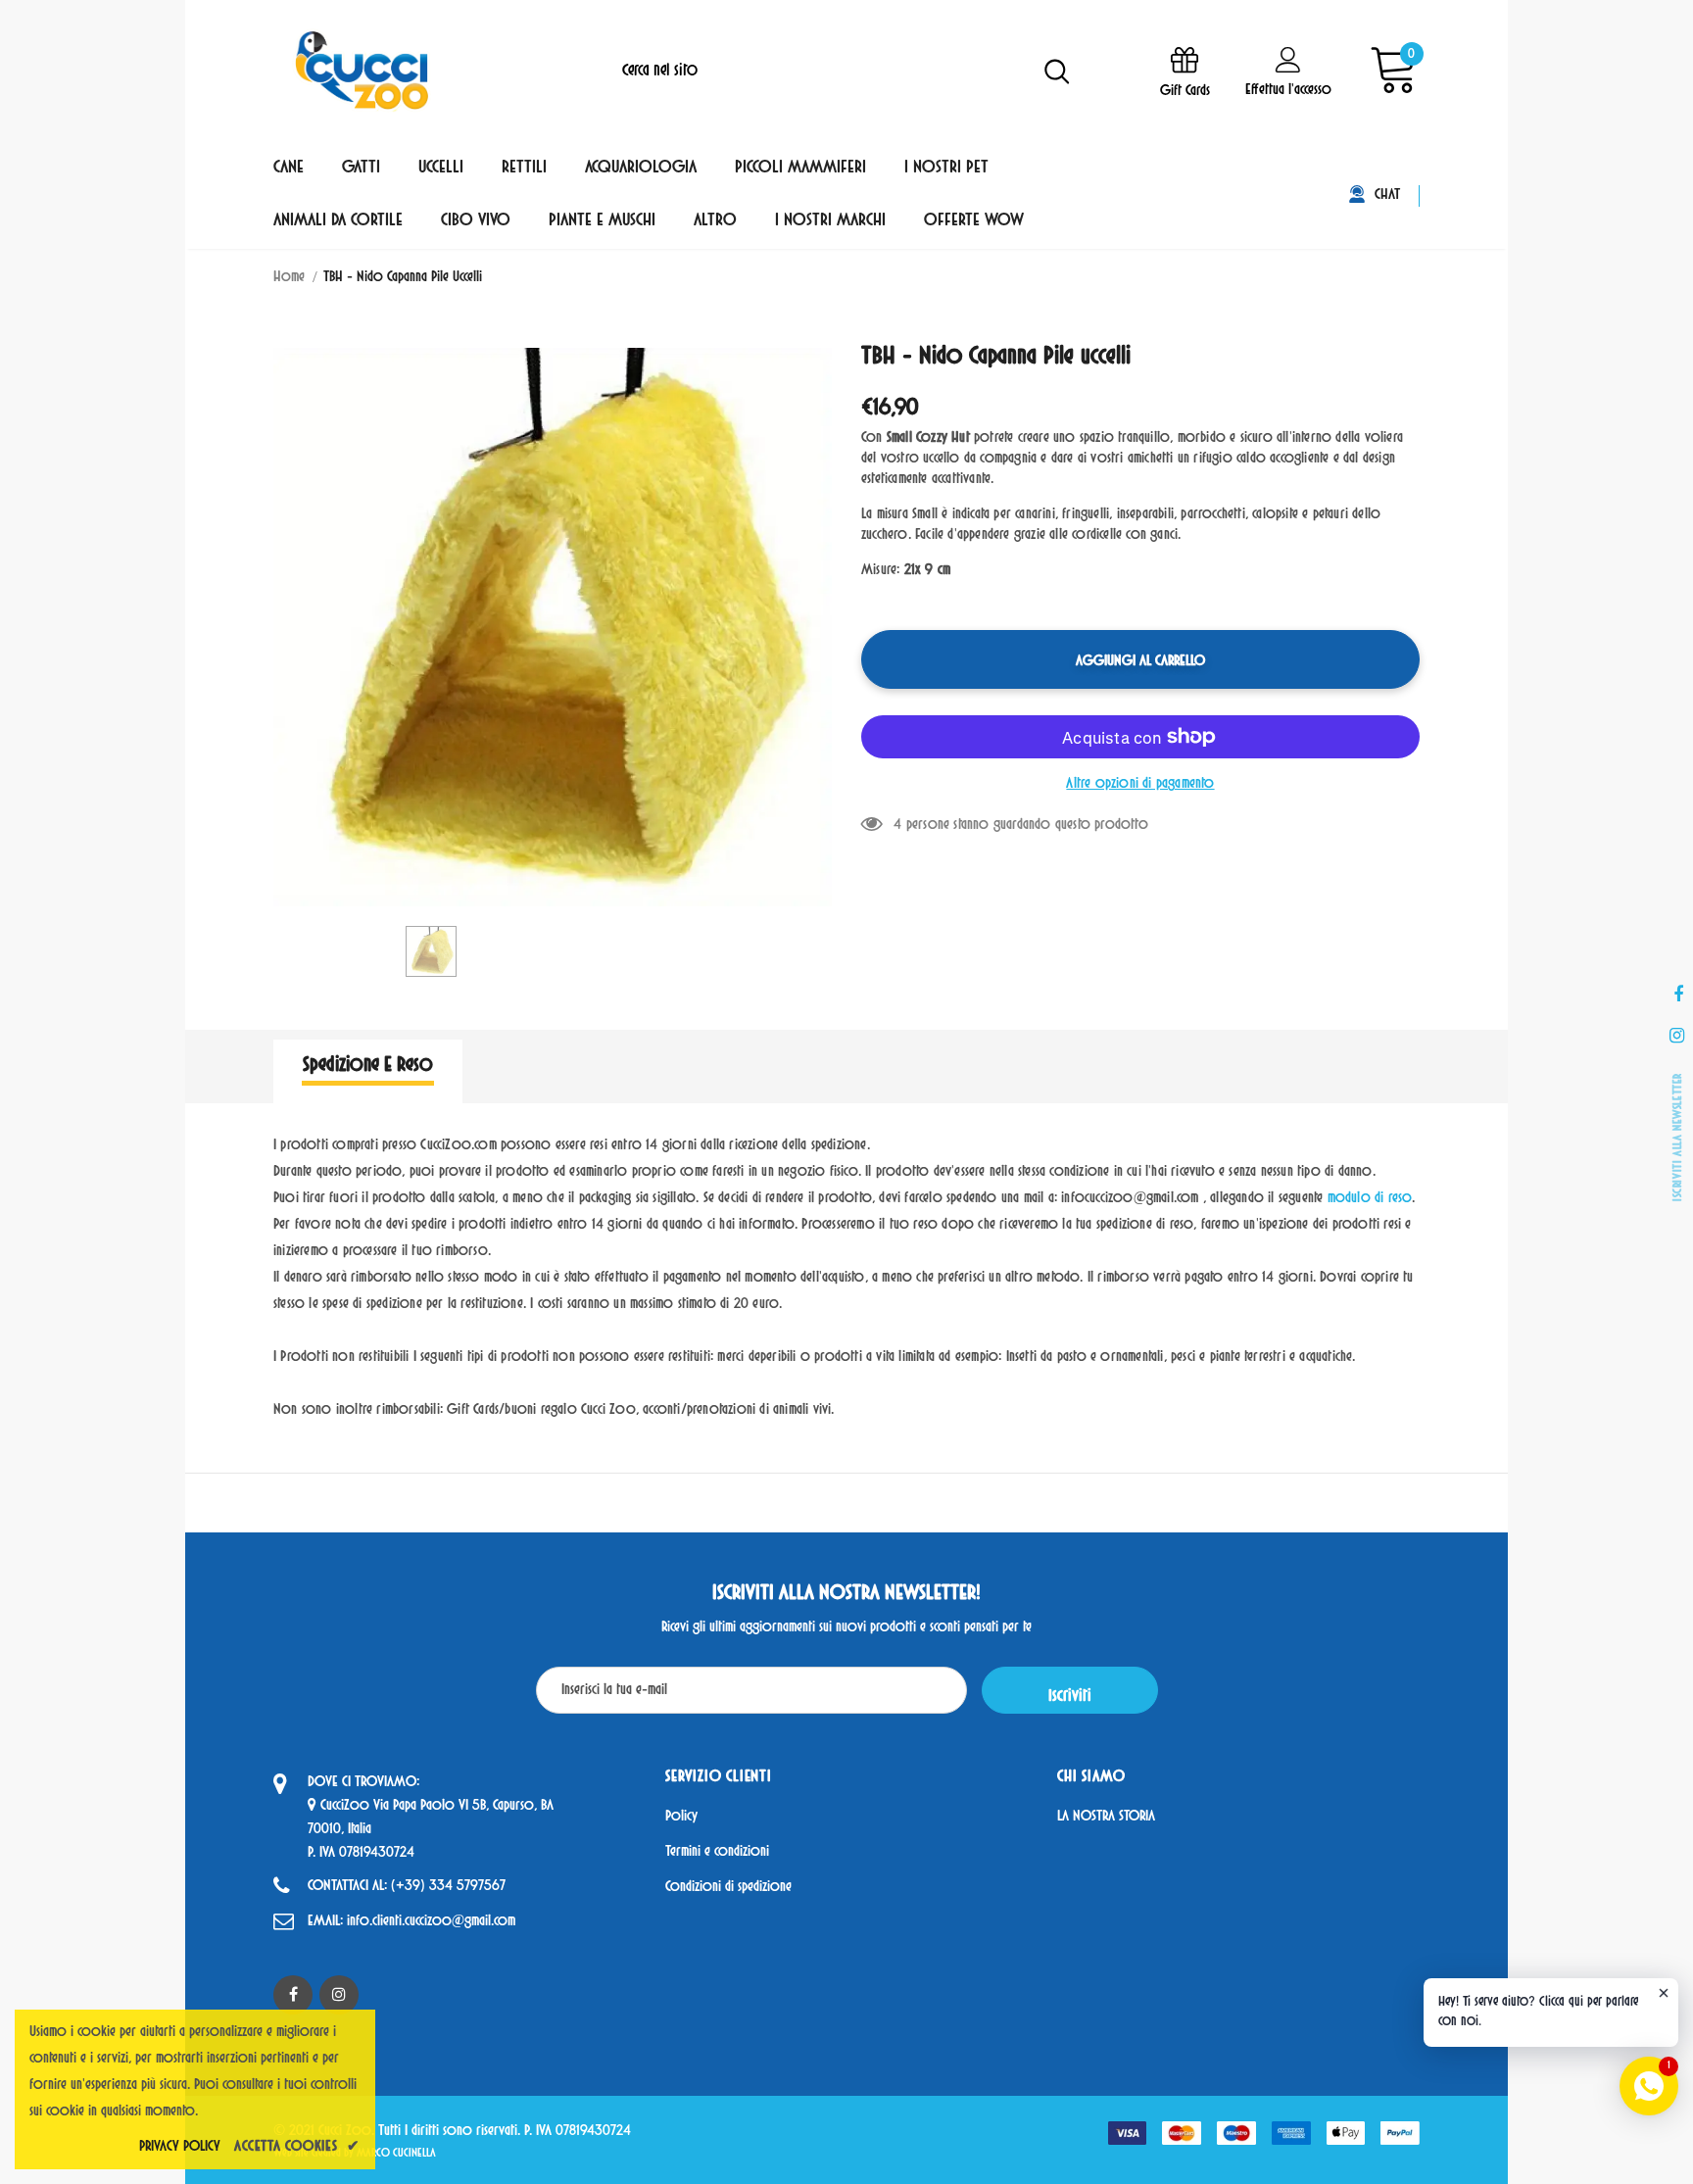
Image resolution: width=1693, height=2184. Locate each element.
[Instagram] (339, 1995)
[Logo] (362, 71)
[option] (553, 627)
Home (289, 278)
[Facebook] (293, 1995)
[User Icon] (1288, 59)
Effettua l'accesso (1288, 91)
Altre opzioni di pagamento (1140, 784)
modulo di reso (1370, 1199)
